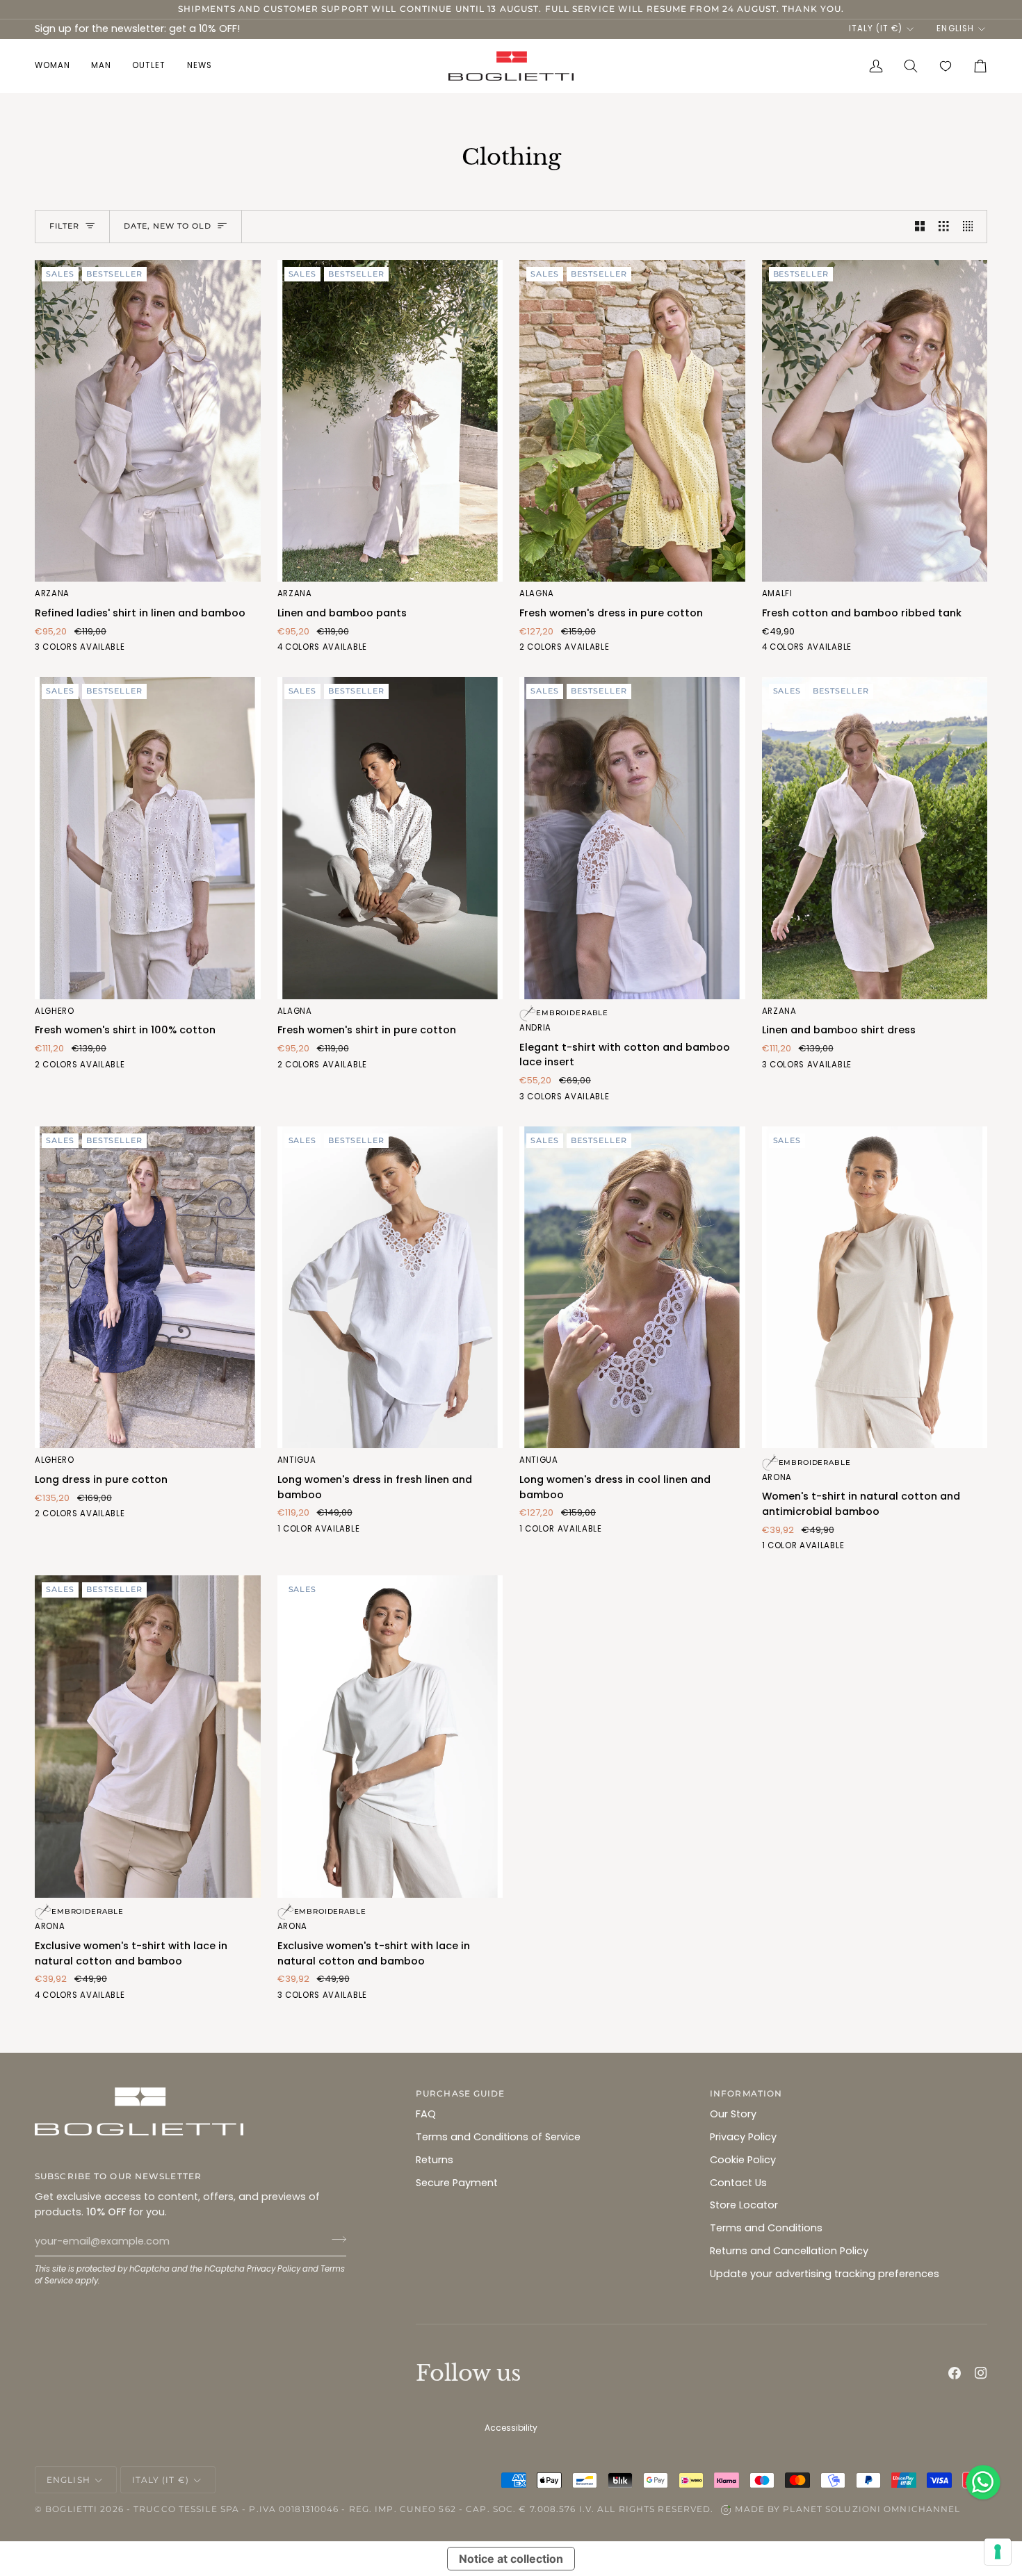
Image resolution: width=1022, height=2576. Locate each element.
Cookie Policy (743, 2160)
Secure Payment (457, 2183)
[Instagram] (981, 2373)
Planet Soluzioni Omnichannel (871, 2509)
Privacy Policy (274, 2269)
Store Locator (744, 2205)
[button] (58, 66)
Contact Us (738, 2183)
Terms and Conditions (766, 2228)
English (955, 28)
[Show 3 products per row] (944, 227)
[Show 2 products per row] (920, 227)
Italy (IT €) (876, 28)
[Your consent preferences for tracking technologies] (998, 2552)
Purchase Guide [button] (461, 2093)
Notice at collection (511, 2559)
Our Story (733, 2114)
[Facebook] (955, 2373)
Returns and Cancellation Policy (789, 2251)
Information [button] (746, 2093)
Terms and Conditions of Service (498, 2137)
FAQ (426, 2114)
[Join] (335, 2240)
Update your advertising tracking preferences (825, 2274)
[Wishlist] (946, 66)
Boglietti (71, 2509)
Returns (435, 2160)
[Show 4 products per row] (972, 227)
